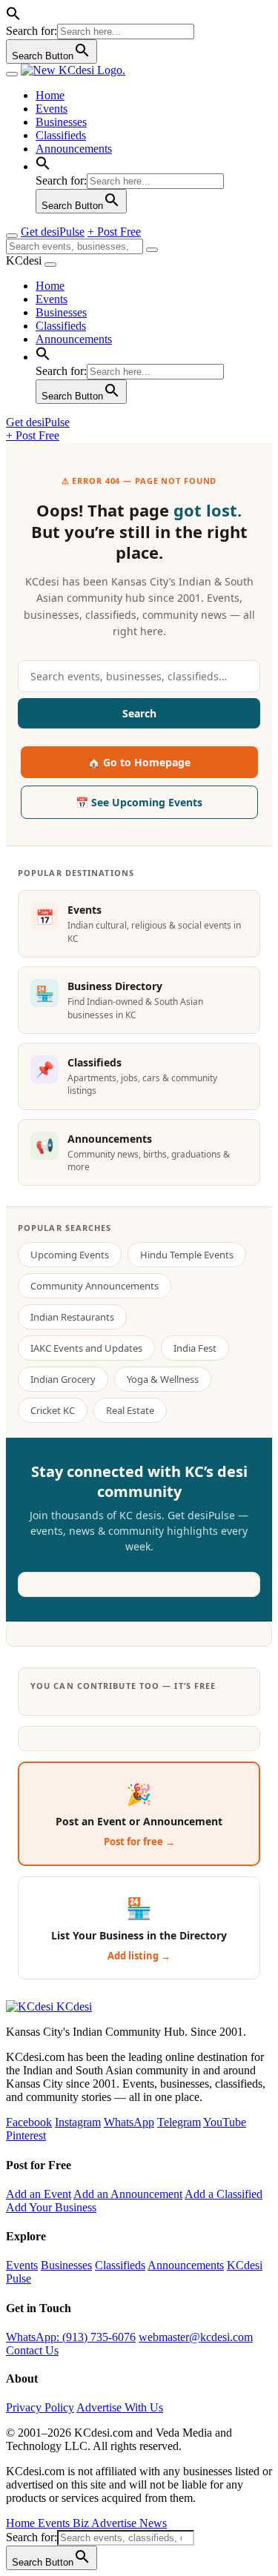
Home (50, 95)
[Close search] (152, 250)
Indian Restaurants (72, 1317)
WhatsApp (129, 2122)
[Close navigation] (50, 265)
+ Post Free (114, 232)
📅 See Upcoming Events (139, 802)
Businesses (61, 122)
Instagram (78, 2122)
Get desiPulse (53, 232)
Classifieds (61, 135)
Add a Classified (224, 2194)
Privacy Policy (40, 2407)
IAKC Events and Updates (86, 1348)
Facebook (29, 2122)
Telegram (179, 2122)
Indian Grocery (63, 1379)
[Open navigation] (12, 74)
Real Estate (130, 1410)
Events (52, 109)
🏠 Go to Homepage (139, 762)
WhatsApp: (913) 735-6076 (71, 2337)
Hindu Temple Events (187, 1255)
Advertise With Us (120, 2407)
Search (139, 713)
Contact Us (32, 2350)
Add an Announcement (128, 2194)
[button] (13, 17)
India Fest (195, 1348)
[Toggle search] (12, 236)
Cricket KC (53, 1410)
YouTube (225, 2122)
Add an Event (39, 2194)
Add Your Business (51, 2207)
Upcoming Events (70, 1255)
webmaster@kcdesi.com (196, 2337)
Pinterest (26, 2135)
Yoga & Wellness (163, 1379)
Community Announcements (95, 1286)
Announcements (74, 149)
